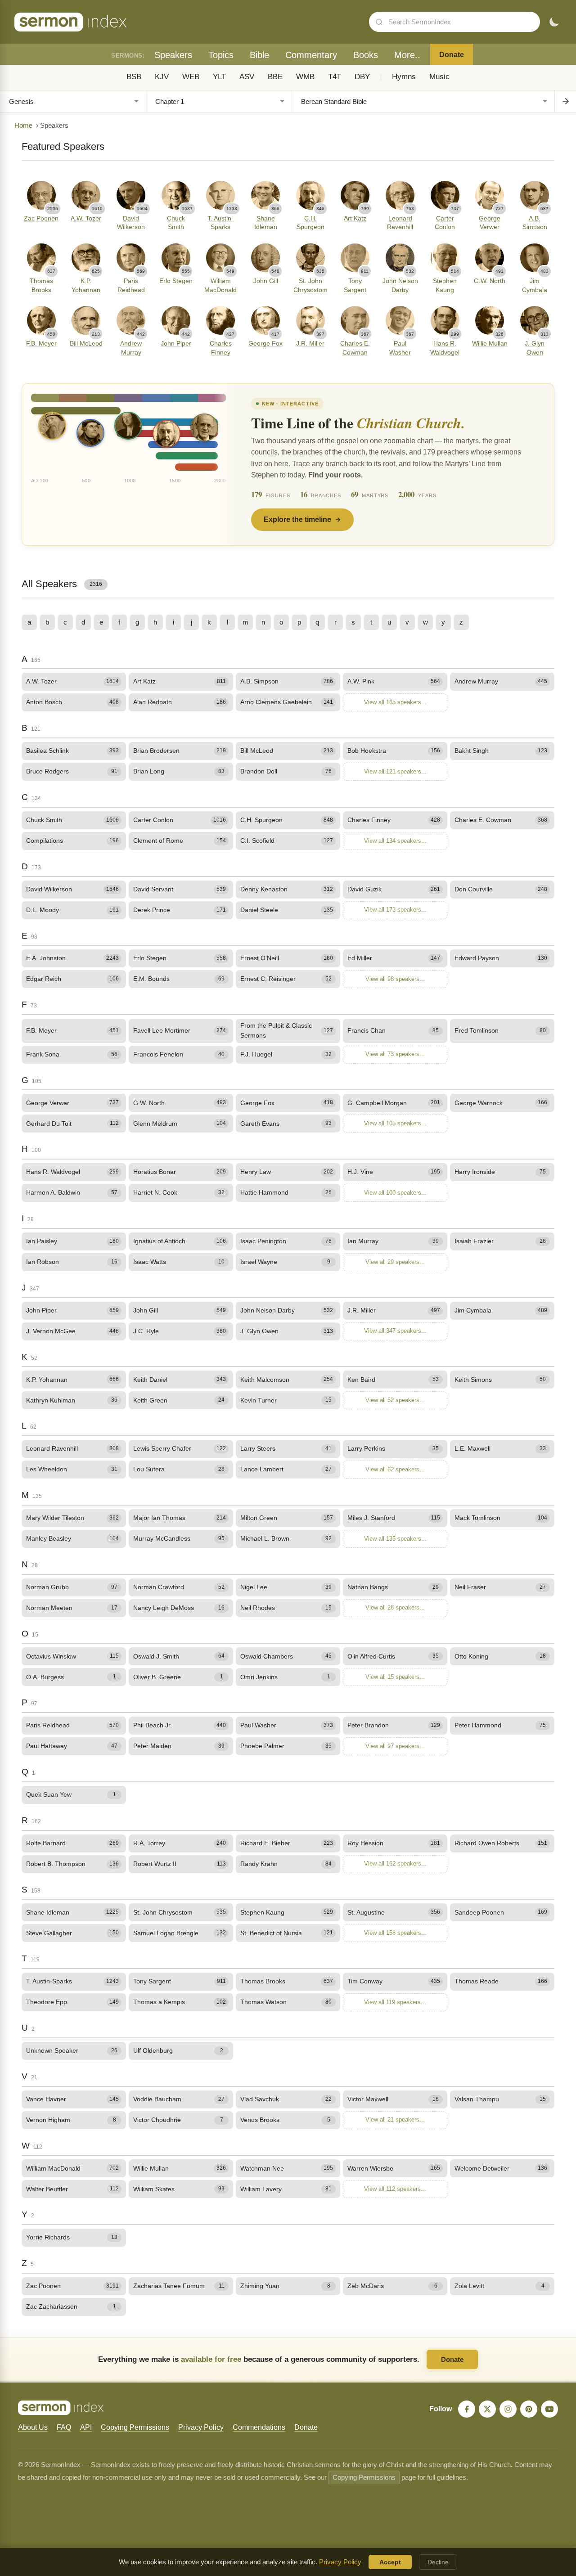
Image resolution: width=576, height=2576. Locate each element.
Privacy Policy (201, 2427)
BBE (275, 77)
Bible (259, 55)
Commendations (259, 2427)
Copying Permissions (135, 2427)
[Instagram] (508, 2409)
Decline (438, 2562)
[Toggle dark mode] (554, 22)
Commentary (311, 55)
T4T (335, 77)
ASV (247, 77)
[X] (487, 2409)
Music (439, 77)
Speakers (173, 55)
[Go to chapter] (565, 101)
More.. (407, 55)
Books (366, 55)
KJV (162, 77)
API (86, 2427)
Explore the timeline (297, 519)
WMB (305, 77)
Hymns (404, 77)
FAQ (64, 2427)
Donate (452, 55)
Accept (390, 2562)
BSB (134, 77)
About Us (33, 2427)
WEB (191, 77)
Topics (221, 55)
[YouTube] (549, 2409)
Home (23, 126)
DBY (362, 77)
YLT (219, 77)
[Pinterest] (529, 2409)
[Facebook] (467, 2409)
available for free (211, 2359)
